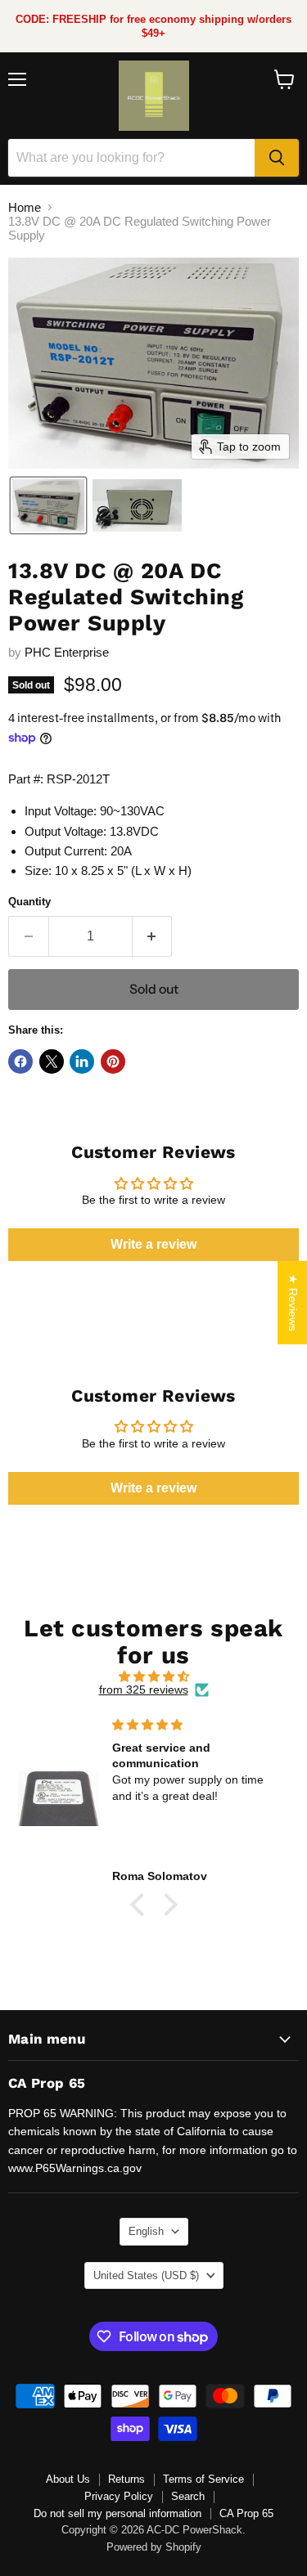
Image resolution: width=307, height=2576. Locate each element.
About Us (68, 2479)
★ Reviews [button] (293, 1303)
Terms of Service (203, 2479)
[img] (153, 1676)
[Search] (277, 158)
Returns (126, 2479)
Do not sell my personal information (117, 2513)
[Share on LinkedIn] (82, 1061)
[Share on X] (52, 1061)
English (146, 2231)
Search (188, 2496)
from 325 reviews (144, 1690)
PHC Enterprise (67, 652)
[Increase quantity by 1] (153, 936)
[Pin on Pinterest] (113, 1061)
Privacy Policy (119, 2496)
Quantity (29, 902)
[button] (48, 505)
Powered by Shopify (154, 2547)
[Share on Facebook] (20, 1061)
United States (146, 2275)
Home (25, 207)
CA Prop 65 (246, 2513)
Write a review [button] (153, 1244)
